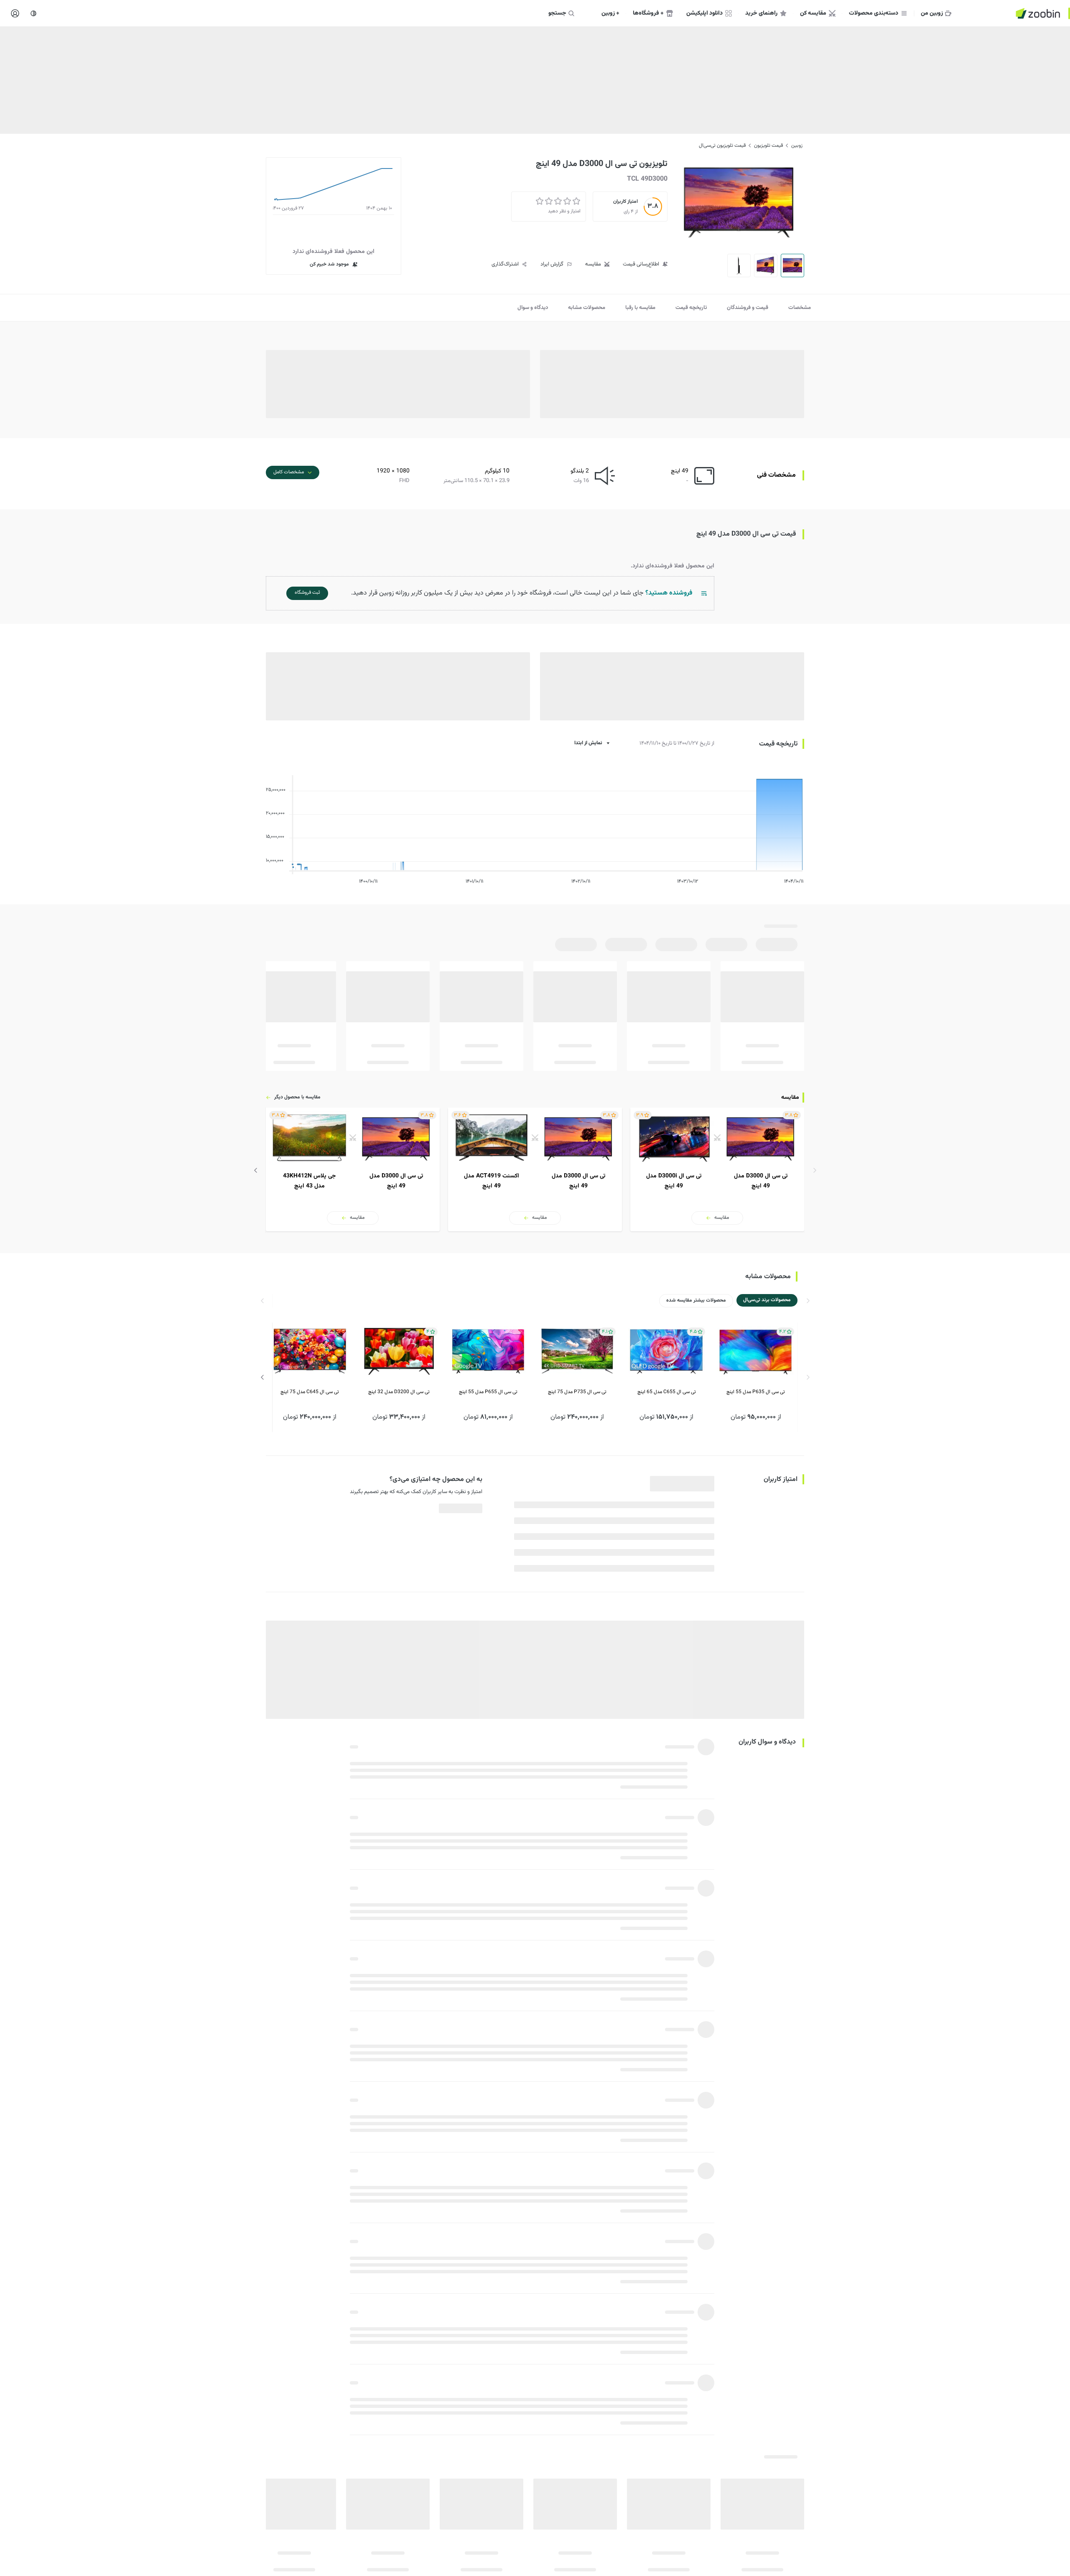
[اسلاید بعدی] (256, 1170)
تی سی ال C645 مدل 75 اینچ (310, 1392)
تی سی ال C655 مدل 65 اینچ (667, 1392)
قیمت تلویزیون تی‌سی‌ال (722, 146)
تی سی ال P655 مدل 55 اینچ (488, 1392)
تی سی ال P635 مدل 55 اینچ (756, 1392)
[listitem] (717, 1169)
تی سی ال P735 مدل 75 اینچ (577, 1392)
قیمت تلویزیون (768, 146)
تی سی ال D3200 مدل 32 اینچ (399, 1392)
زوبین (797, 146)
